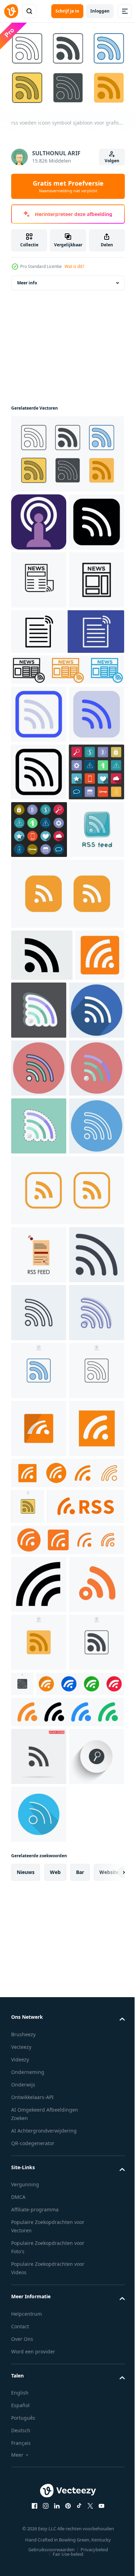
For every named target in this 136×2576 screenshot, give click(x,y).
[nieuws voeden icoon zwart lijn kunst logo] (39, 692)
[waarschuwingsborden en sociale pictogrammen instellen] (39, 1057)
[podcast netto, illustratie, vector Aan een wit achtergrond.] (39, 518)
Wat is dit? (74, 266)
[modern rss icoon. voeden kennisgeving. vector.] (39, 2061)
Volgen (112, 161)
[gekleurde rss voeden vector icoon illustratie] (39, 1714)
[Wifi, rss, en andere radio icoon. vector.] (39, 2311)
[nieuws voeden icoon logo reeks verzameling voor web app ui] (67, 782)
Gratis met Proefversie (68, 186)
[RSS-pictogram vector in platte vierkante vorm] (67, 1179)
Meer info (27, 279)
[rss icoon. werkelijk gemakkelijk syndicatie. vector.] (36, 1293)
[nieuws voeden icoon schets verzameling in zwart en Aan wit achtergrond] (39, 634)
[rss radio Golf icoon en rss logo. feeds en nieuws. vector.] (50, 2233)
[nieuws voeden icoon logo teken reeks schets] (67, 744)
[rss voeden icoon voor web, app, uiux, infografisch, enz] (39, 576)
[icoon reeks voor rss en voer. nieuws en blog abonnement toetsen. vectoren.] (67, 2267)
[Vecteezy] (11, 11)
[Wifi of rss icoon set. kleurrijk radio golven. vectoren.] (67, 2555)
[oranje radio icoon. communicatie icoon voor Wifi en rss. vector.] (39, 2369)
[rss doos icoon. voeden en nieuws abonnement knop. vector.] (39, 2119)
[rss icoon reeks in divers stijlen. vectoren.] (67, 2164)
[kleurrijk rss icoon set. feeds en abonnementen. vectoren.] (55, 2526)
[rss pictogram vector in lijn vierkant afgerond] (67, 1649)
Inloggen (100, 11)
